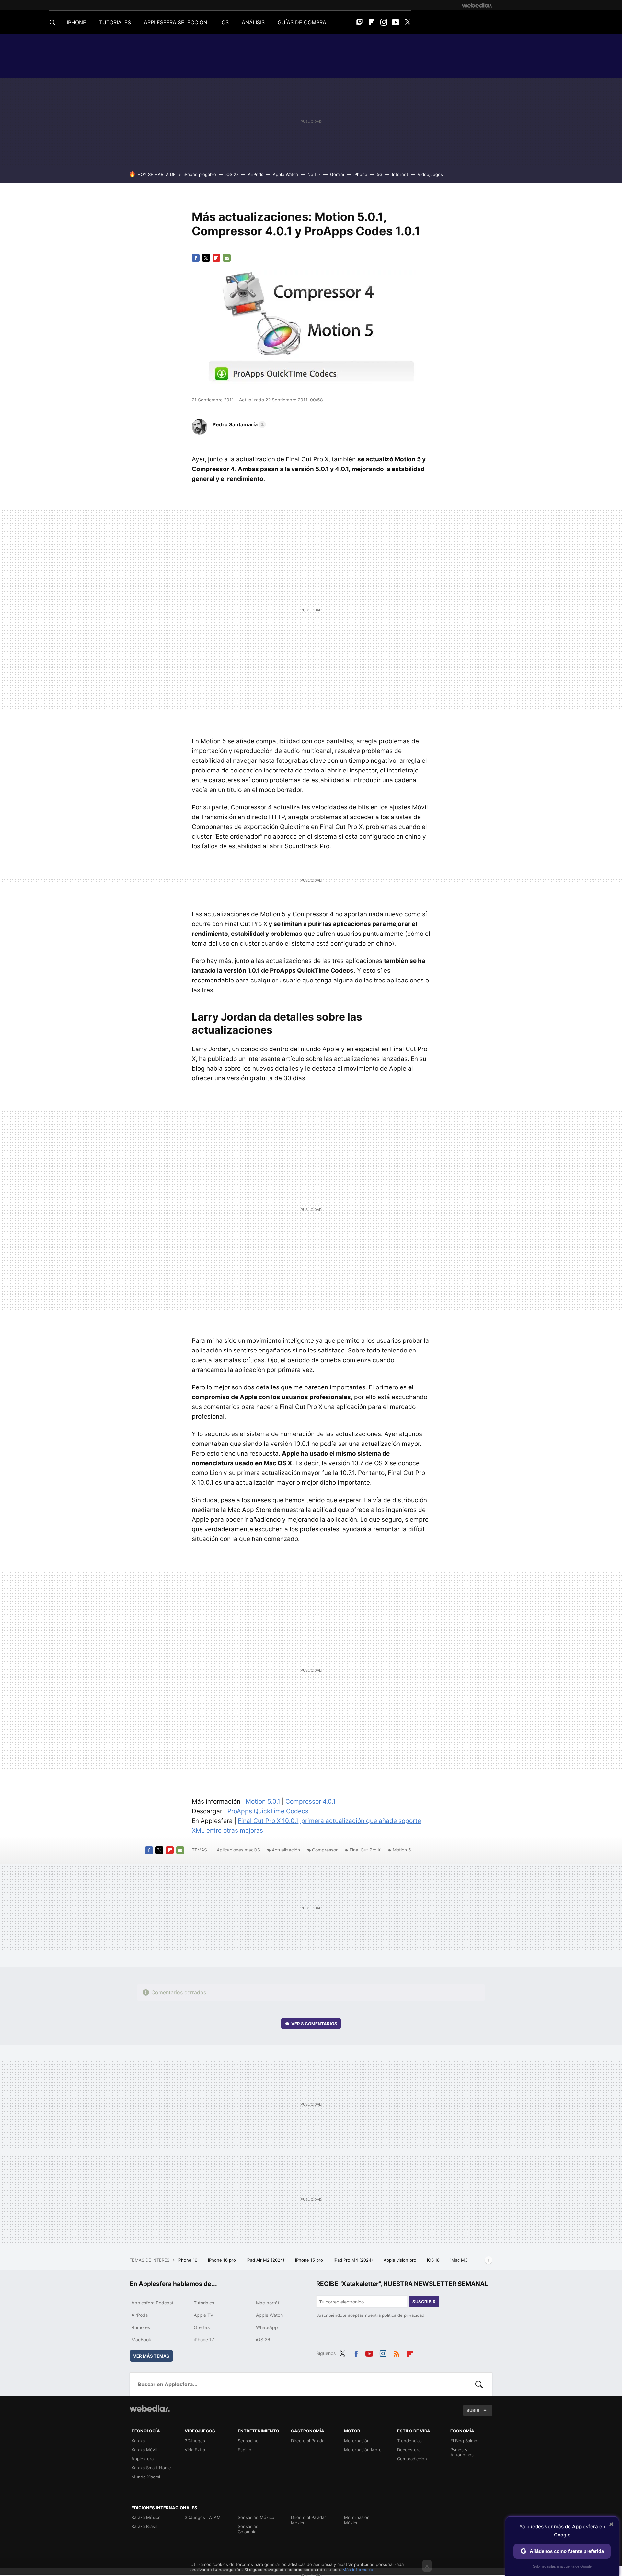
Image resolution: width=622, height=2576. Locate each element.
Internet (400, 174)
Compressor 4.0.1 (311, 1801)
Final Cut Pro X (365, 1850)
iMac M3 (460, 2260)
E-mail (227, 258)
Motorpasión (357, 2441)
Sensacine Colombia (248, 2529)
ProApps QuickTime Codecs (268, 1811)
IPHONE (76, 22)
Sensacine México (256, 2517)
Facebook (196, 258)
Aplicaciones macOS (238, 1850)
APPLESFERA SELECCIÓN (176, 22)
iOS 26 (263, 2340)
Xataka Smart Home (151, 2468)
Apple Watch (285, 174)
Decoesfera (409, 2450)
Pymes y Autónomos (462, 2452)
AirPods (256, 174)
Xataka (138, 2441)
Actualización (286, 1850)
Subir (473, 2410)
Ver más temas (151, 2356)
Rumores (141, 2327)
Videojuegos (430, 174)
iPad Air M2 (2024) (266, 2260)
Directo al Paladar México (308, 2520)
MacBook (141, 2340)
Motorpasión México (357, 2520)
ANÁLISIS (253, 22)
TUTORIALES (115, 22)
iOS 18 (434, 2260)
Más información (359, 2570)
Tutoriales (204, 2303)
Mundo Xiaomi (146, 2477)
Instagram (384, 22)
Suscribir (424, 2302)
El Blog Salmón (465, 2441)
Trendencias (409, 2441)
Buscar (479, 2384)
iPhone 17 (204, 2340)
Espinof (245, 2450)
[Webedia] (477, 5)
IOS (225, 22)
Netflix (314, 174)
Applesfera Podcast (152, 2303)
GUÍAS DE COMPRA (302, 22)
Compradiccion (412, 2459)
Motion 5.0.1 (263, 1801)
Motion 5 (402, 1850)
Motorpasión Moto (363, 2450)
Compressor (325, 1850)
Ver (314, 2024)
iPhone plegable (200, 174)
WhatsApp (267, 2327)
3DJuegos (195, 2441)
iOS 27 (232, 174)
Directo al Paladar (308, 2441)
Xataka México (146, 2517)
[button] (238, 424)
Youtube (396, 22)
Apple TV (203, 2315)
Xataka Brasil (144, 2526)
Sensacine (248, 2441)
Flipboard (372, 22)
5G (380, 174)
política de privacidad (403, 2315)
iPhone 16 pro (223, 2260)
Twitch (360, 22)
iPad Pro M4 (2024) (354, 2260)
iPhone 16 (188, 2260)
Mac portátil (269, 2303)
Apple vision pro (401, 2260)
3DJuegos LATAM (203, 2517)
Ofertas (202, 2327)
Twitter (408, 22)
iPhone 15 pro (310, 2260)
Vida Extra (195, 2450)
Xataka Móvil (144, 2450)
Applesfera (143, 2459)
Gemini (337, 174)
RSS (397, 2352)
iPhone (360, 174)
